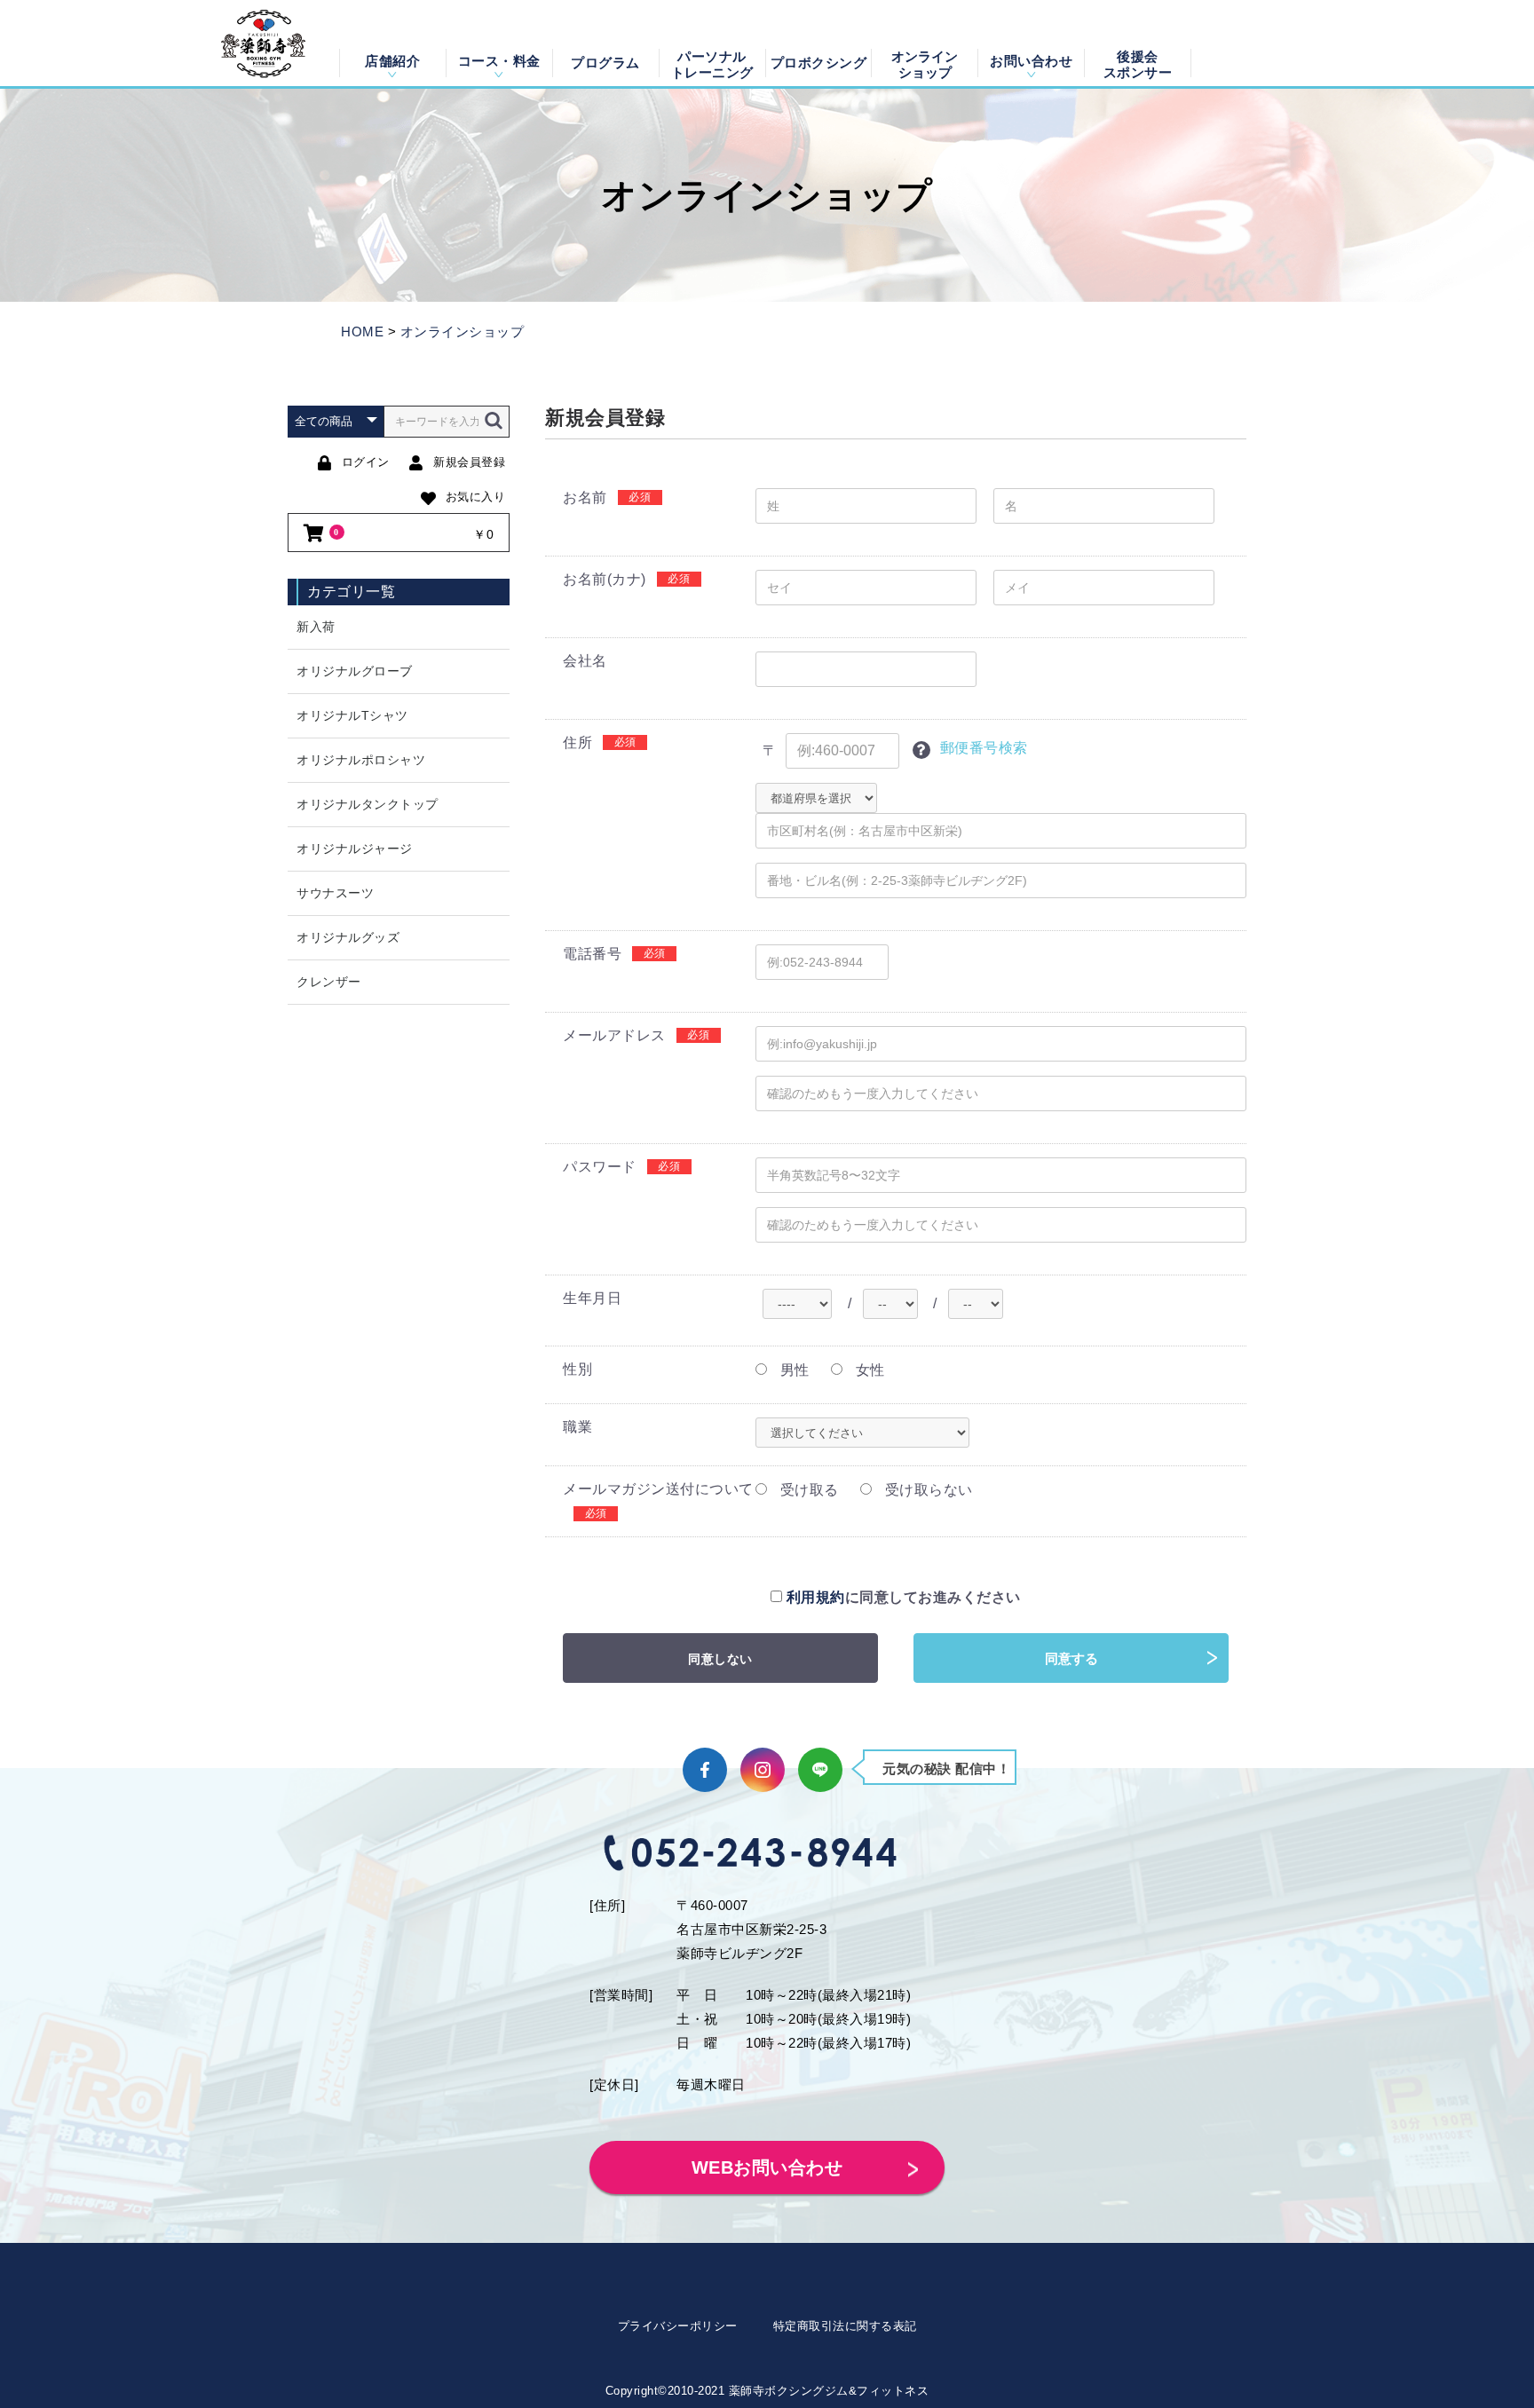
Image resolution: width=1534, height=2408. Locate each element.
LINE (820, 1770)
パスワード (600, 1167)
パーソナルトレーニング (712, 63)
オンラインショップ (925, 63)
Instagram (763, 1770)
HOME (362, 332)
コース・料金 (499, 61)
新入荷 (316, 627)
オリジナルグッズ (348, 937)
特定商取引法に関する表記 (845, 2326)
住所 (577, 742)
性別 (577, 1369)
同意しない (720, 1659)
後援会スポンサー (1138, 63)
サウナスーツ (335, 893)
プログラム (605, 63)
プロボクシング (819, 63)
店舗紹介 (392, 61)
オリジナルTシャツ (352, 715)
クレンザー (329, 982)
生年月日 (592, 1298)
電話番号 (592, 954)
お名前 (585, 497)
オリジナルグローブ (355, 671)
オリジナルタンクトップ (368, 804)
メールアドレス (614, 1035)
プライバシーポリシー (678, 2326)
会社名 (585, 661)
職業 (577, 1427)
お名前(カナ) (605, 579)
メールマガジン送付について (658, 1489)
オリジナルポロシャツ (361, 760)
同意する (1071, 1658)
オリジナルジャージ (355, 849)
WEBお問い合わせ (767, 2167)
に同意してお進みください (904, 1597)
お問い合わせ (1031, 61)
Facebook (705, 1770)
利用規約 (816, 1597)
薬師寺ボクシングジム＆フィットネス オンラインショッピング (263, 43)
